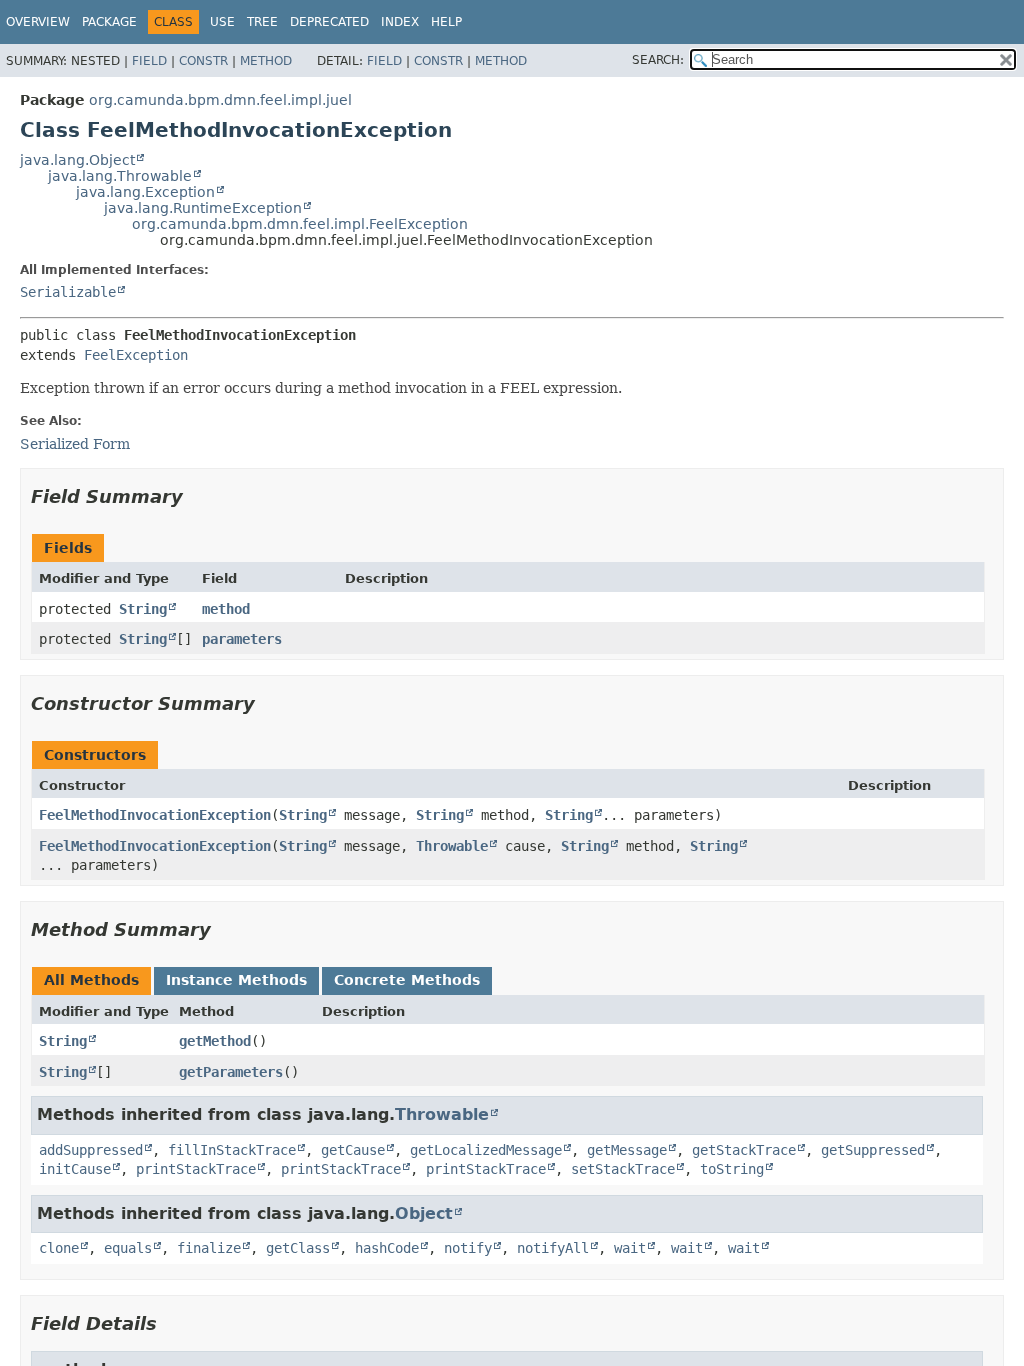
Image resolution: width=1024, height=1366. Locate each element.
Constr (203, 61)
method (226, 609)
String (143, 609)
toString (732, 1169)
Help (446, 22)
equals (128, 1248)
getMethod (215, 1041)
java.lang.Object (77, 160)
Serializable (68, 292)
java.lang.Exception (145, 192)
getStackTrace (744, 1150)
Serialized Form (75, 444)
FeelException (136, 355)
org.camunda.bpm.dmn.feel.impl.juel (220, 100)
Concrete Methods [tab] (407, 980)
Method (266, 61)
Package (109, 22)
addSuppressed (91, 1150)
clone (59, 1248)
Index (400, 22)
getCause (353, 1150)
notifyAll (553, 1248)
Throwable (452, 846)
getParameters (231, 1072)
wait (630, 1248)
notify (468, 1248)
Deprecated (329, 22)
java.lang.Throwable (120, 176)
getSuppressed (873, 1150)
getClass (298, 1248)
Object (424, 1213)
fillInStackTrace (232, 1150)
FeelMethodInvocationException (155, 815)
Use (222, 22)
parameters (242, 639)
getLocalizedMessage (486, 1150)
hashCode (387, 1248)
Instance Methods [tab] (236, 980)
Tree (262, 22)
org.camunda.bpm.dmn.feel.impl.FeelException (300, 224)
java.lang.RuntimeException (203, 208)
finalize (209, 1248)
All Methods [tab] (91, 980)
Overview (38, 22)
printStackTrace (196, 1169)
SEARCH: (658, 60)
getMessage (627, 1150)
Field (149, 61)
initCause (75, 1169)
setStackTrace (623, 1169)
